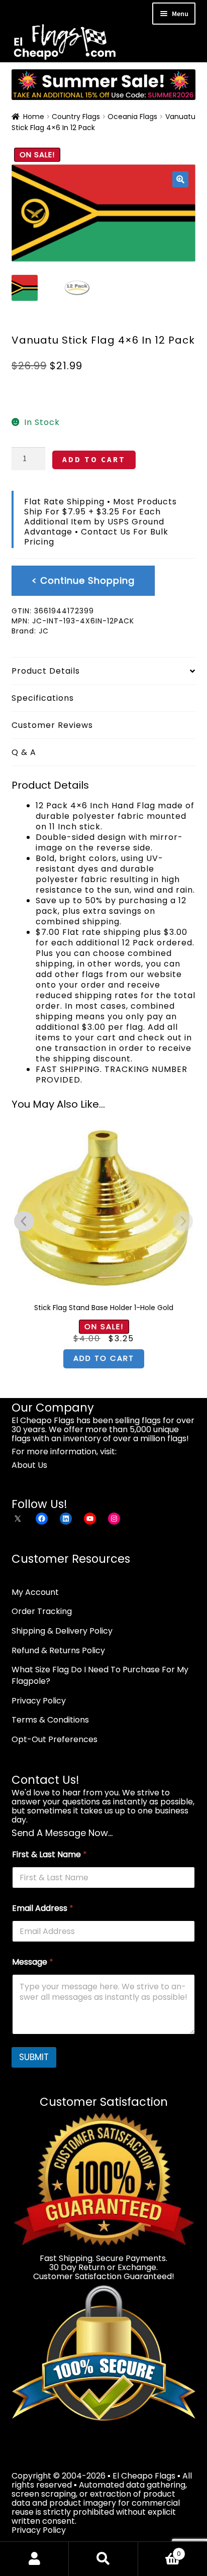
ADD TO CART (94, 459)
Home (34, 117)
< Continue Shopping (83, 580)
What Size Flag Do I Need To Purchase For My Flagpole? (100, 1675)
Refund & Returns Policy (58, 1650)
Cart (160, 2550)
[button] (180, 179)
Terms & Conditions (50, 1720)
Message (33, 1962)
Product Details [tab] (46, 671)
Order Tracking (42, 1611)
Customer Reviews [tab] (52, 725)
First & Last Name (49, 1854)
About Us (29, 1465)
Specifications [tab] (43, 698)
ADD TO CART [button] (104, 1358)
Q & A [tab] (24, 752)
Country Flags (76, 117)
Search (103, 2559)
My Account (35, 1592)
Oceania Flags (132, 117)
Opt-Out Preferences (55, 1739)
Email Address (43, 1908)
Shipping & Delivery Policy (62, 1631)
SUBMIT (34, 2057)
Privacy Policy (39, 1701)
